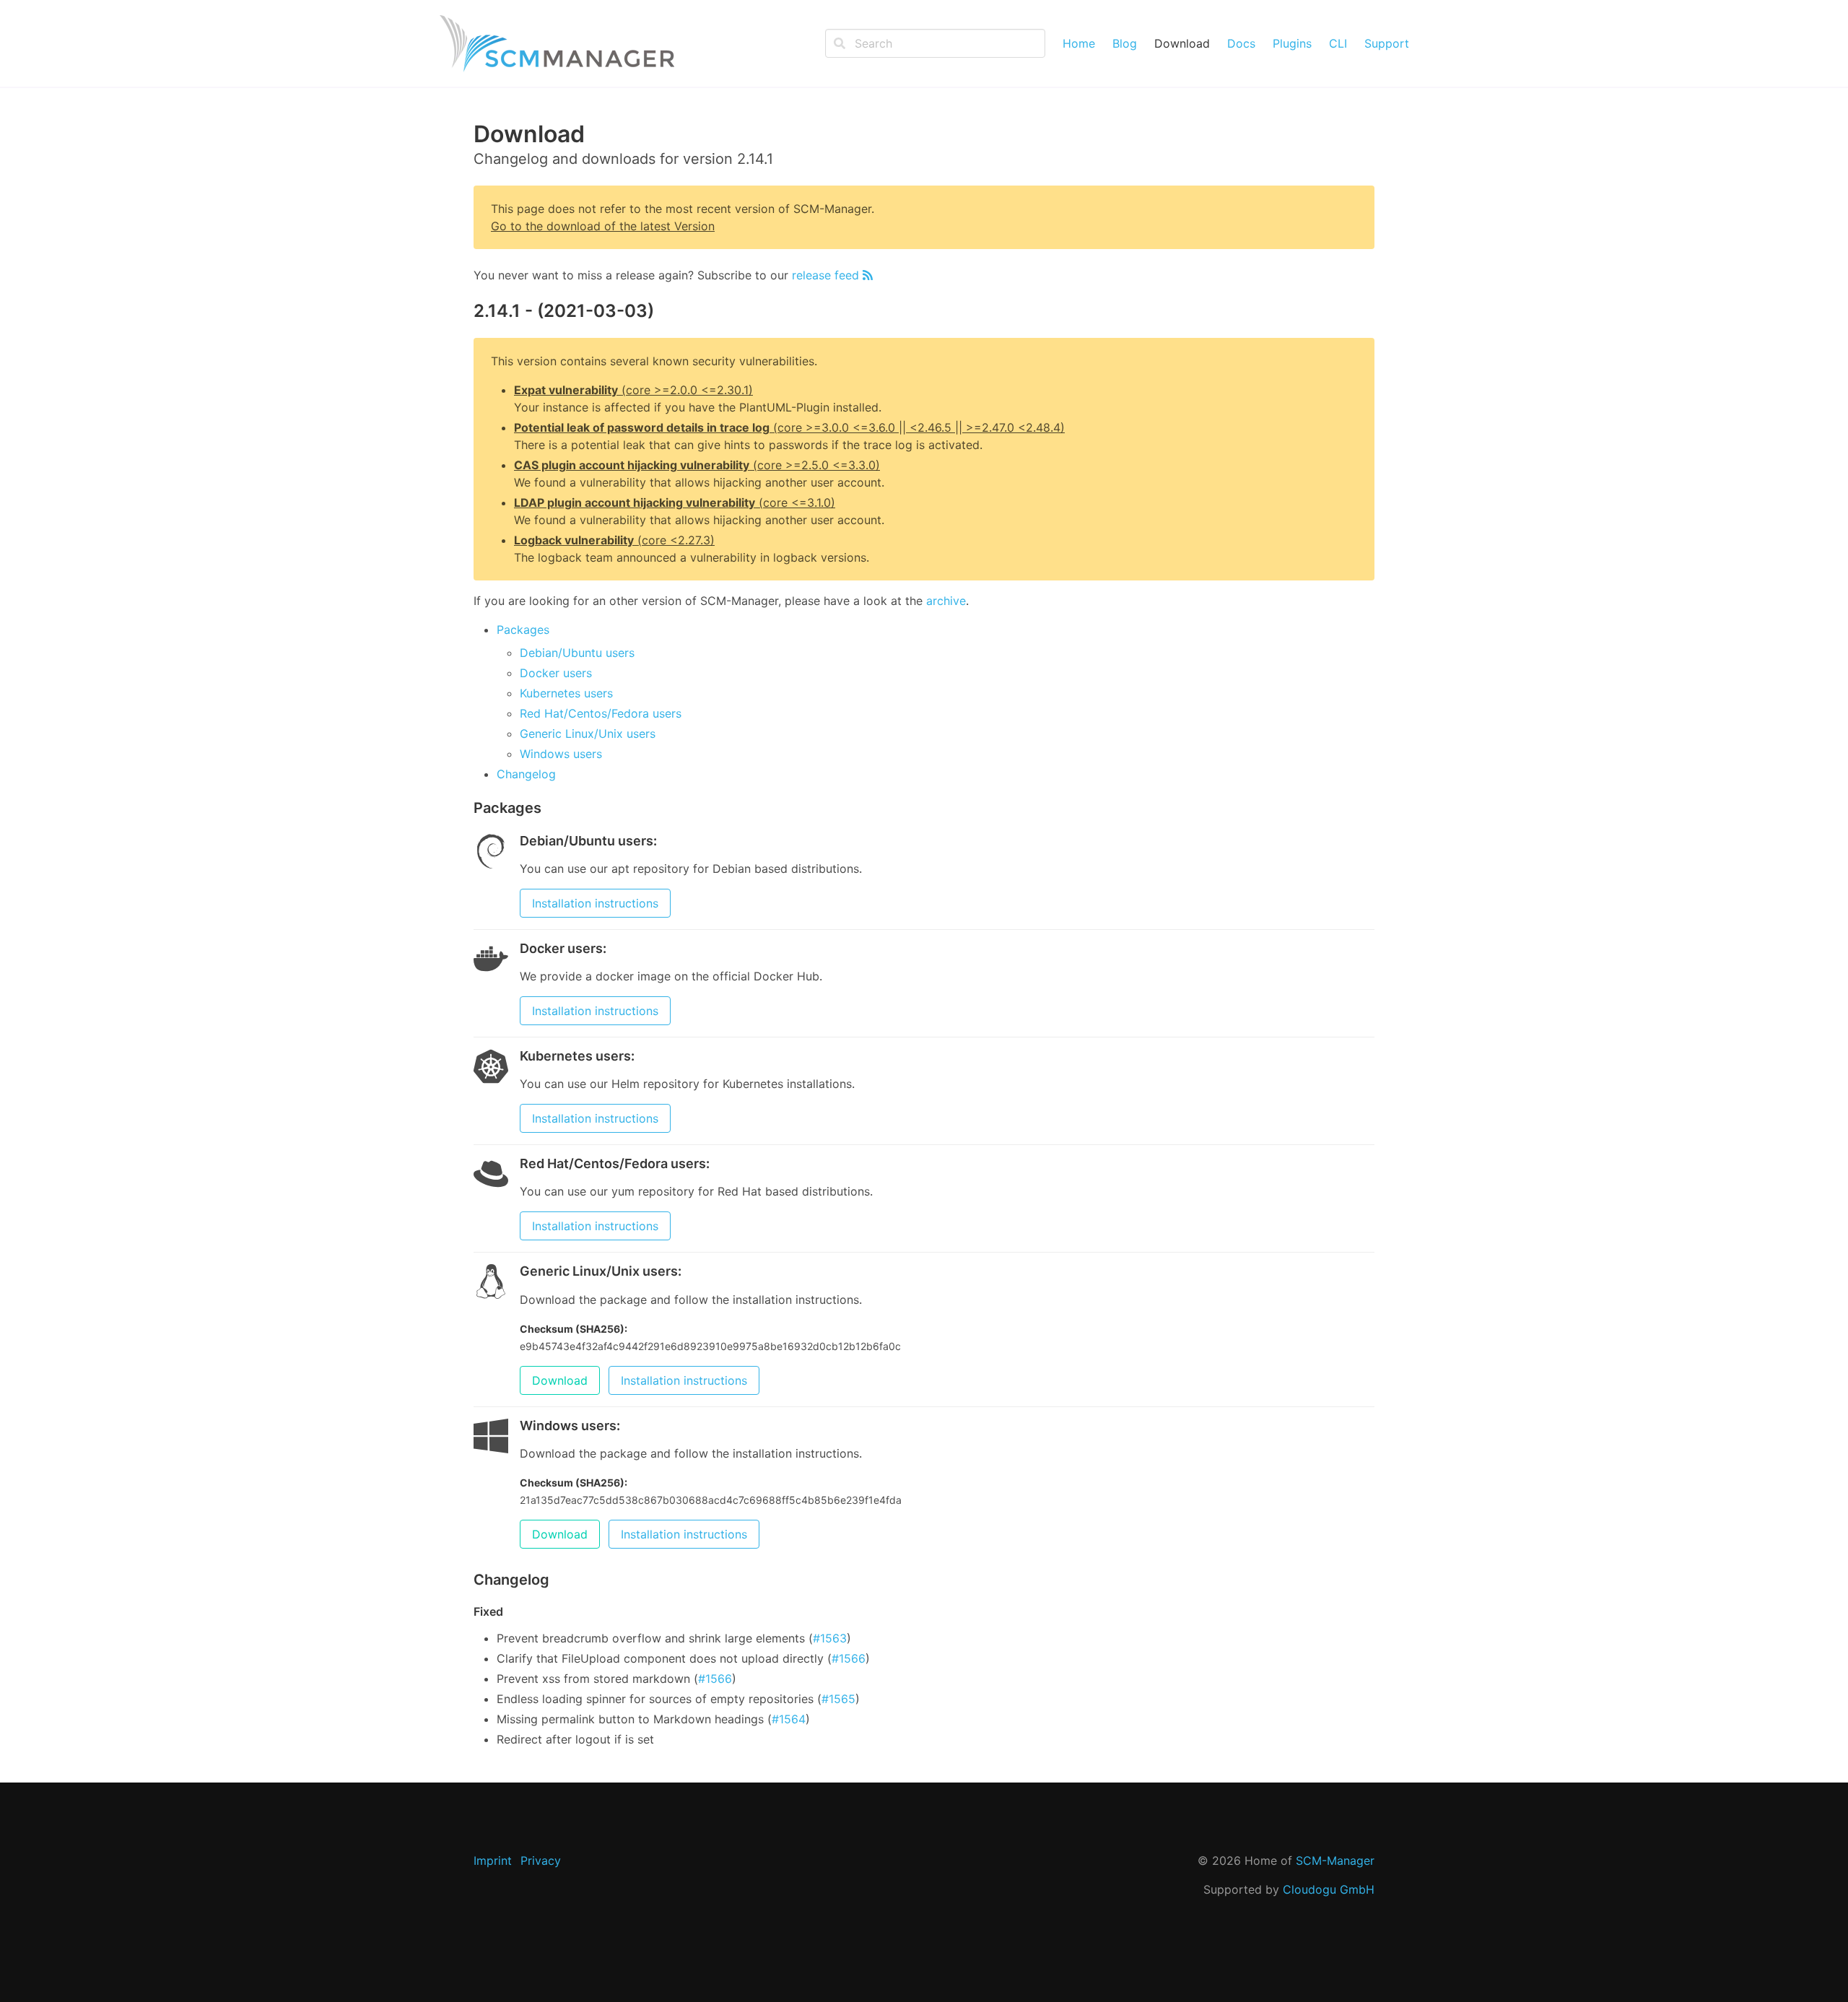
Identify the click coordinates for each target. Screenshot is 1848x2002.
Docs (1241, 43)
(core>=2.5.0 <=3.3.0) (697, 465)
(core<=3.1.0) (675, 502)
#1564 (789, 1719)
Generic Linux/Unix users (588, 734)
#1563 (830, 1638)
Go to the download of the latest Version (603, 226)
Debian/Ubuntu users (577, 653)
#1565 (838, 1699)
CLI (1338, 43)
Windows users (561, 754)
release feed (827, 275)
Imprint (493, 1860)
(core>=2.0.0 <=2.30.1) (633, 390)
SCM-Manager (1335, 1860)
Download (1182, 43)
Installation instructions (595, 903)
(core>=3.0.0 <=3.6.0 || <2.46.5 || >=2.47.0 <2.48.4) (789, 427)
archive (946, 601)
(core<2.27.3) (614, 540)
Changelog (526, 774)
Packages (523, 630)
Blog (1125, 43)
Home (1079, 43)
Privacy (541, 1860)
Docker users (556, 673)
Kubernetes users (566, 693)
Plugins (1292, 43)
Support (1387, 43)
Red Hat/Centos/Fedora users (601, 713)
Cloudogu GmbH (1329, 1889)
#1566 (849, 1658)
